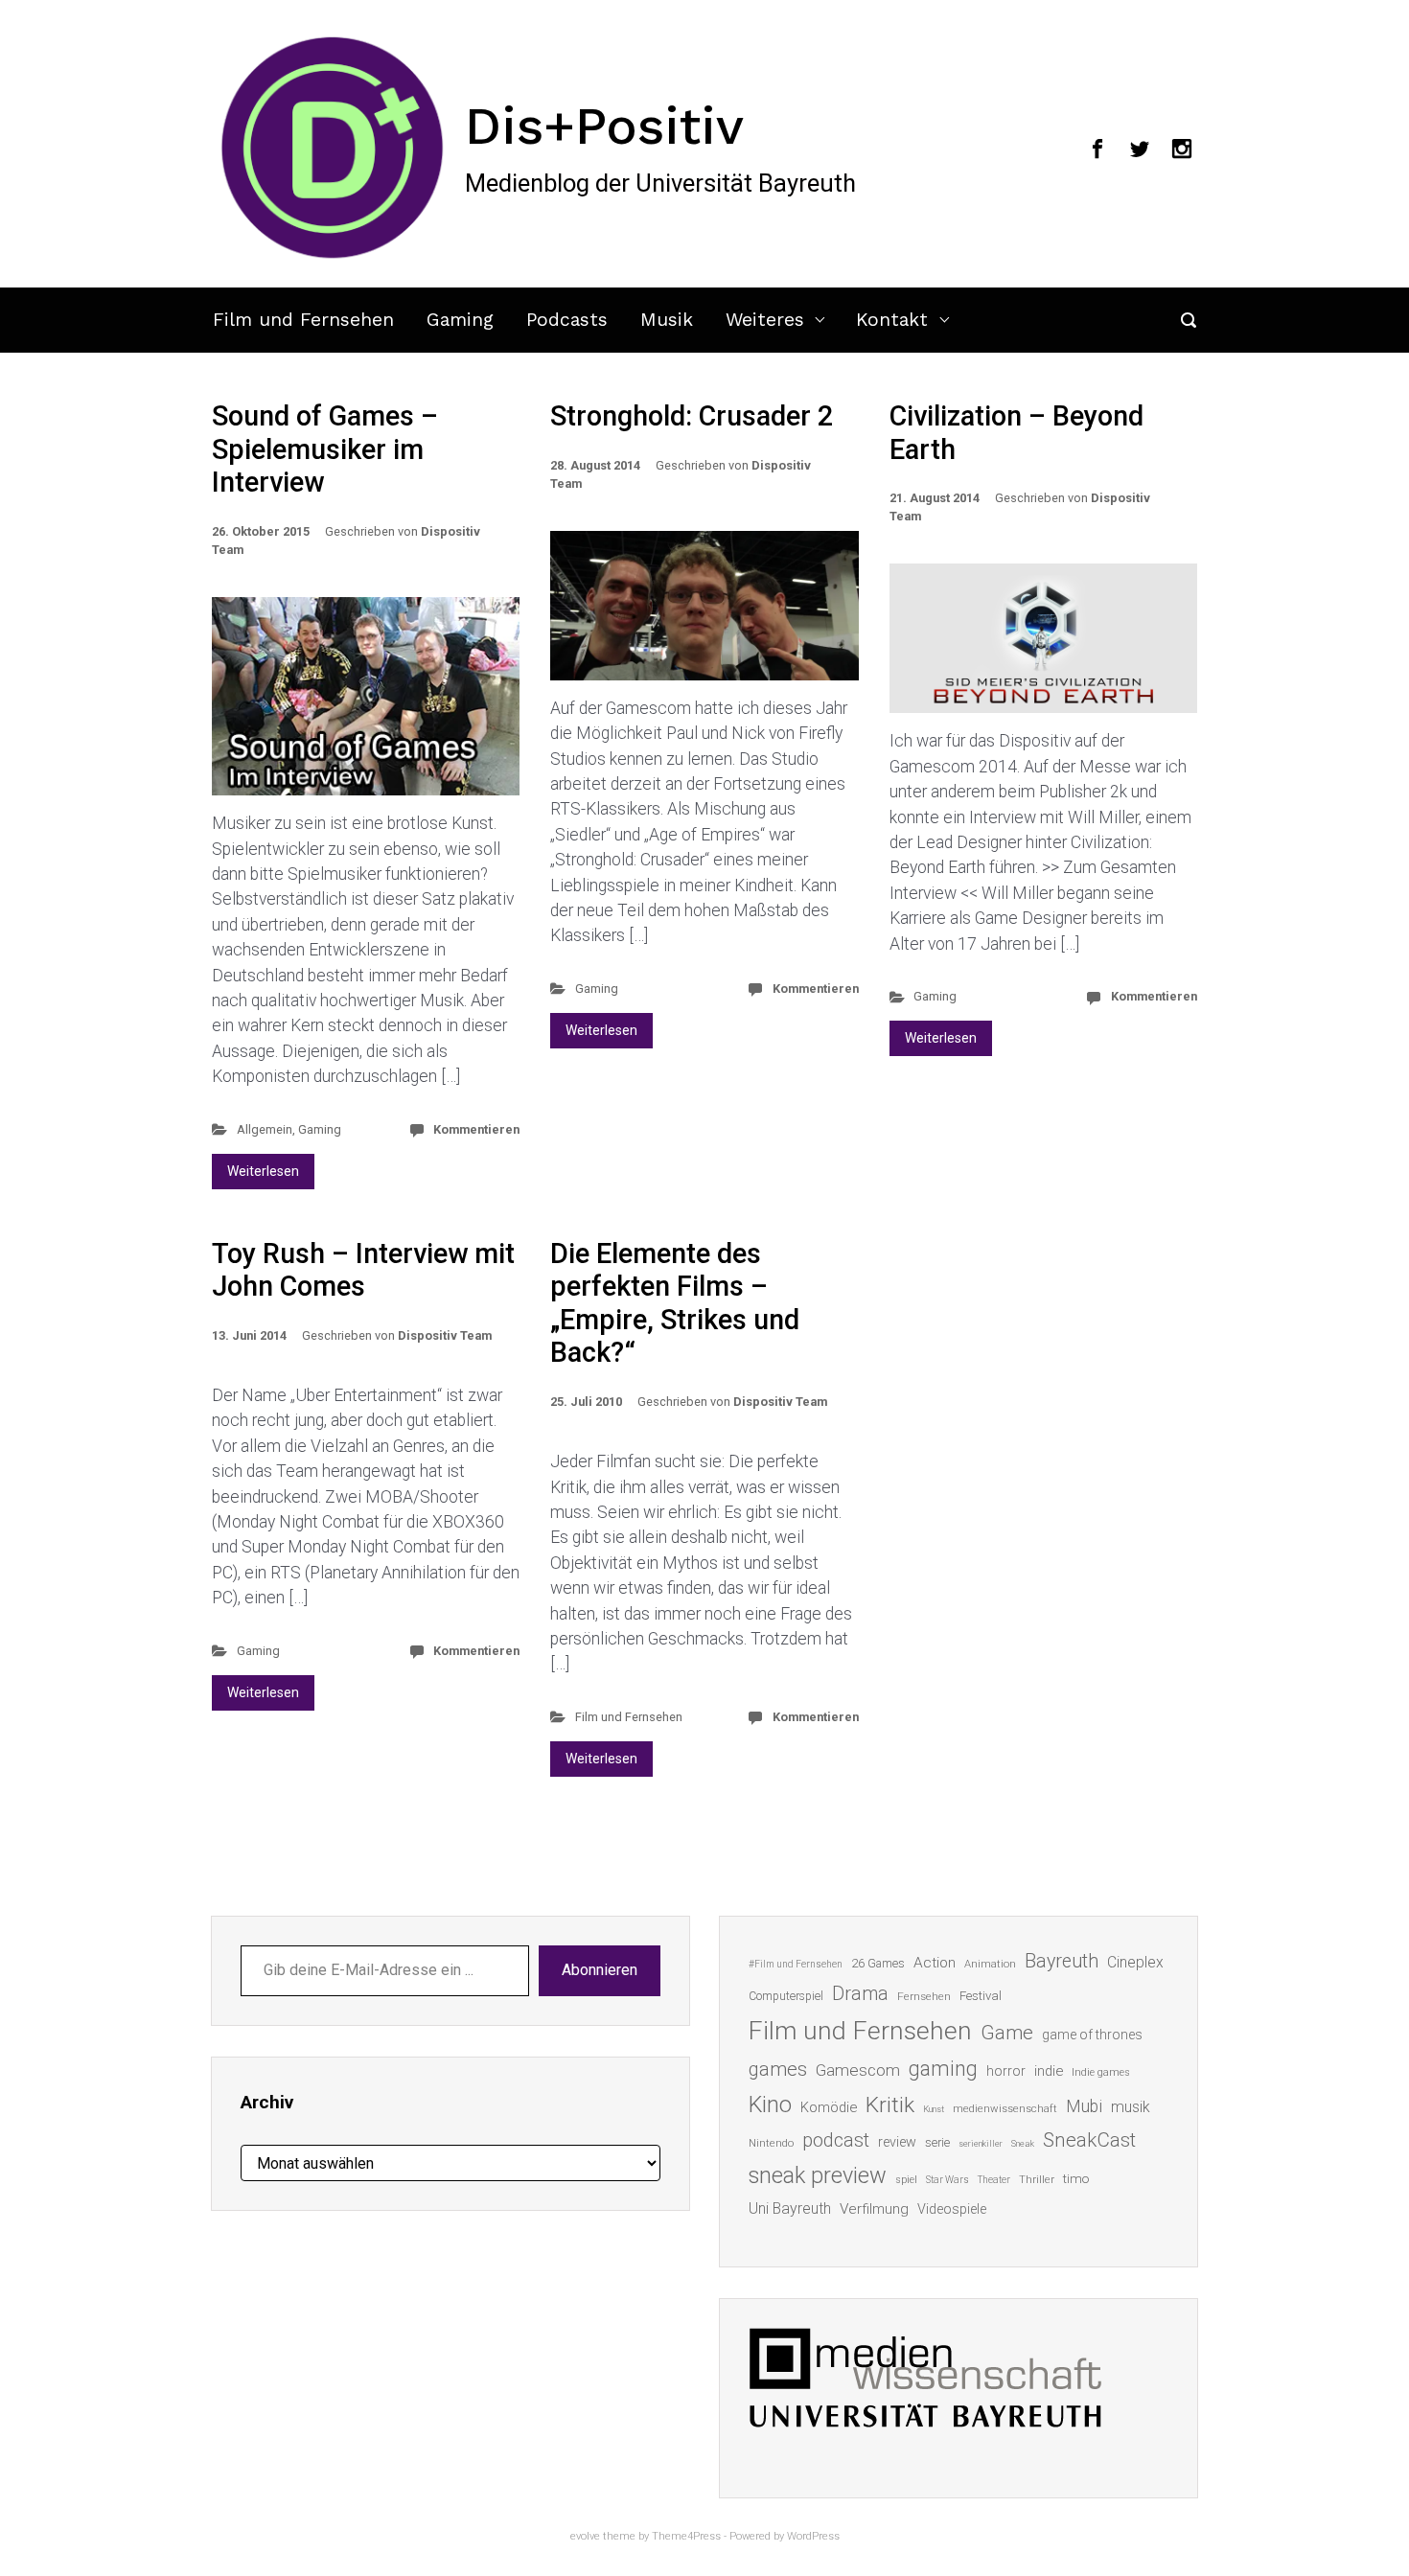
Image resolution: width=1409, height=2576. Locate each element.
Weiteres (765, 320)
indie (1049, 2071)
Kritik (890, 2105)
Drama (860, 1994)
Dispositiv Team (445, 1335)
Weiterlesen (263, 1171)
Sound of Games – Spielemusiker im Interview (325, 449)
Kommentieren (476, 1129)
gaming (943, 2069)
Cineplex (1135, 1962)
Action (935, 1963)
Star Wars (947, 2180)
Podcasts (567, 320)
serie (937, 2142)
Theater (994, 2180)
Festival (981, 1996)
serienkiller (981, 2143)
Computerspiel (786, 1996)
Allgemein (265, 1129)
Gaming (460, 320)
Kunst (934, 2109)
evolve (585, 2536)
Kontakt (892, 320)
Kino (770, 2104)
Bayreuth (1062, 1961)
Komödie (829, 2107)
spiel (906, 2180)
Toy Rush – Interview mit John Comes (363, 1270)
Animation (990, 1964)
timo (1076, 2178)
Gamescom (858, 2070)
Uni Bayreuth (790, 2208)
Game (1007, 2033)
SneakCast (1089, 2140)
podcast (836, 2140)
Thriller (1037, 2180)
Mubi (1084, 2106)
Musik (667, 320)
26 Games (878, 1963)
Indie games (1101, 2072)
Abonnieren (600, 1970)
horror (1006, 2071)
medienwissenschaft (1005, 2109)
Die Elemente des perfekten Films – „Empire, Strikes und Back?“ (675, 1303)
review (897, 2142)
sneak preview (818, 2175)
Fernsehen (924, 1996)
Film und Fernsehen (303, 320)
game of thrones (1092, 2035)
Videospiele (952, 2209)
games (778, 2069)
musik (1131, 2107)
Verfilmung (874, 2209)
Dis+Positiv (604, 126)
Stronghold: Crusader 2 (692, 416)
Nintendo (771, 2143)
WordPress (813, 2536)
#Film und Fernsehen (796, 1964)
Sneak (1023, 2143)
